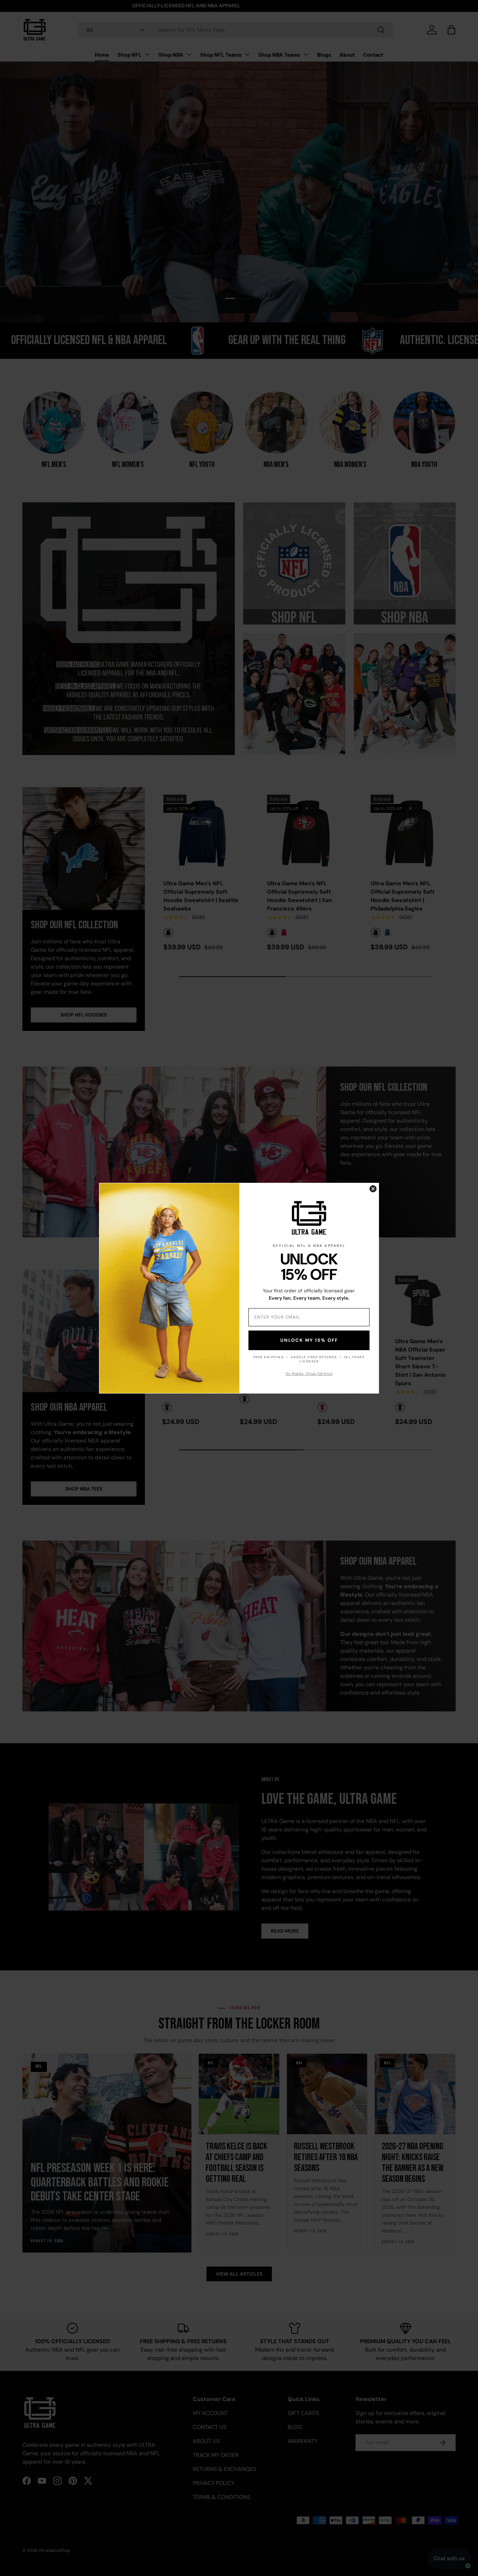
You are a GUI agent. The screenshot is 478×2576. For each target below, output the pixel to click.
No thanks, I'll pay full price (309, 1374)
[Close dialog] (373, 1189)
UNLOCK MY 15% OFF (309, 1340)
